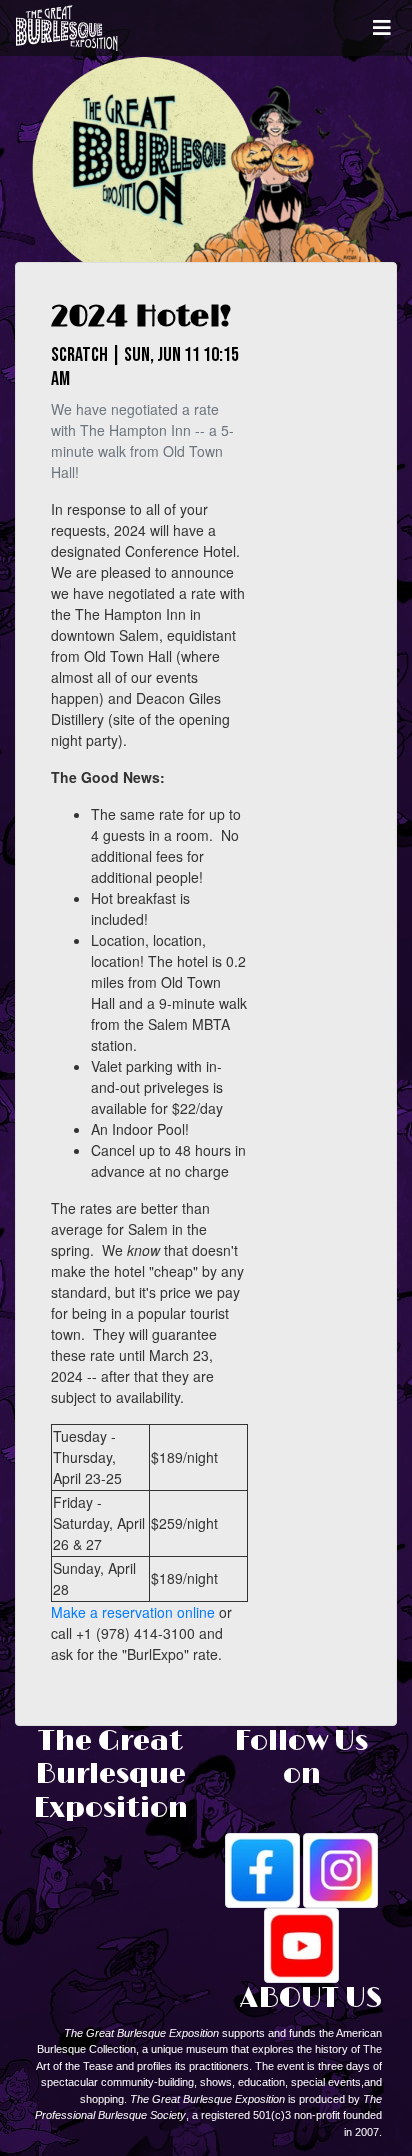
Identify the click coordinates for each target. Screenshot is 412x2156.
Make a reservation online (133, 1612)
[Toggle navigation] (382, 28)
